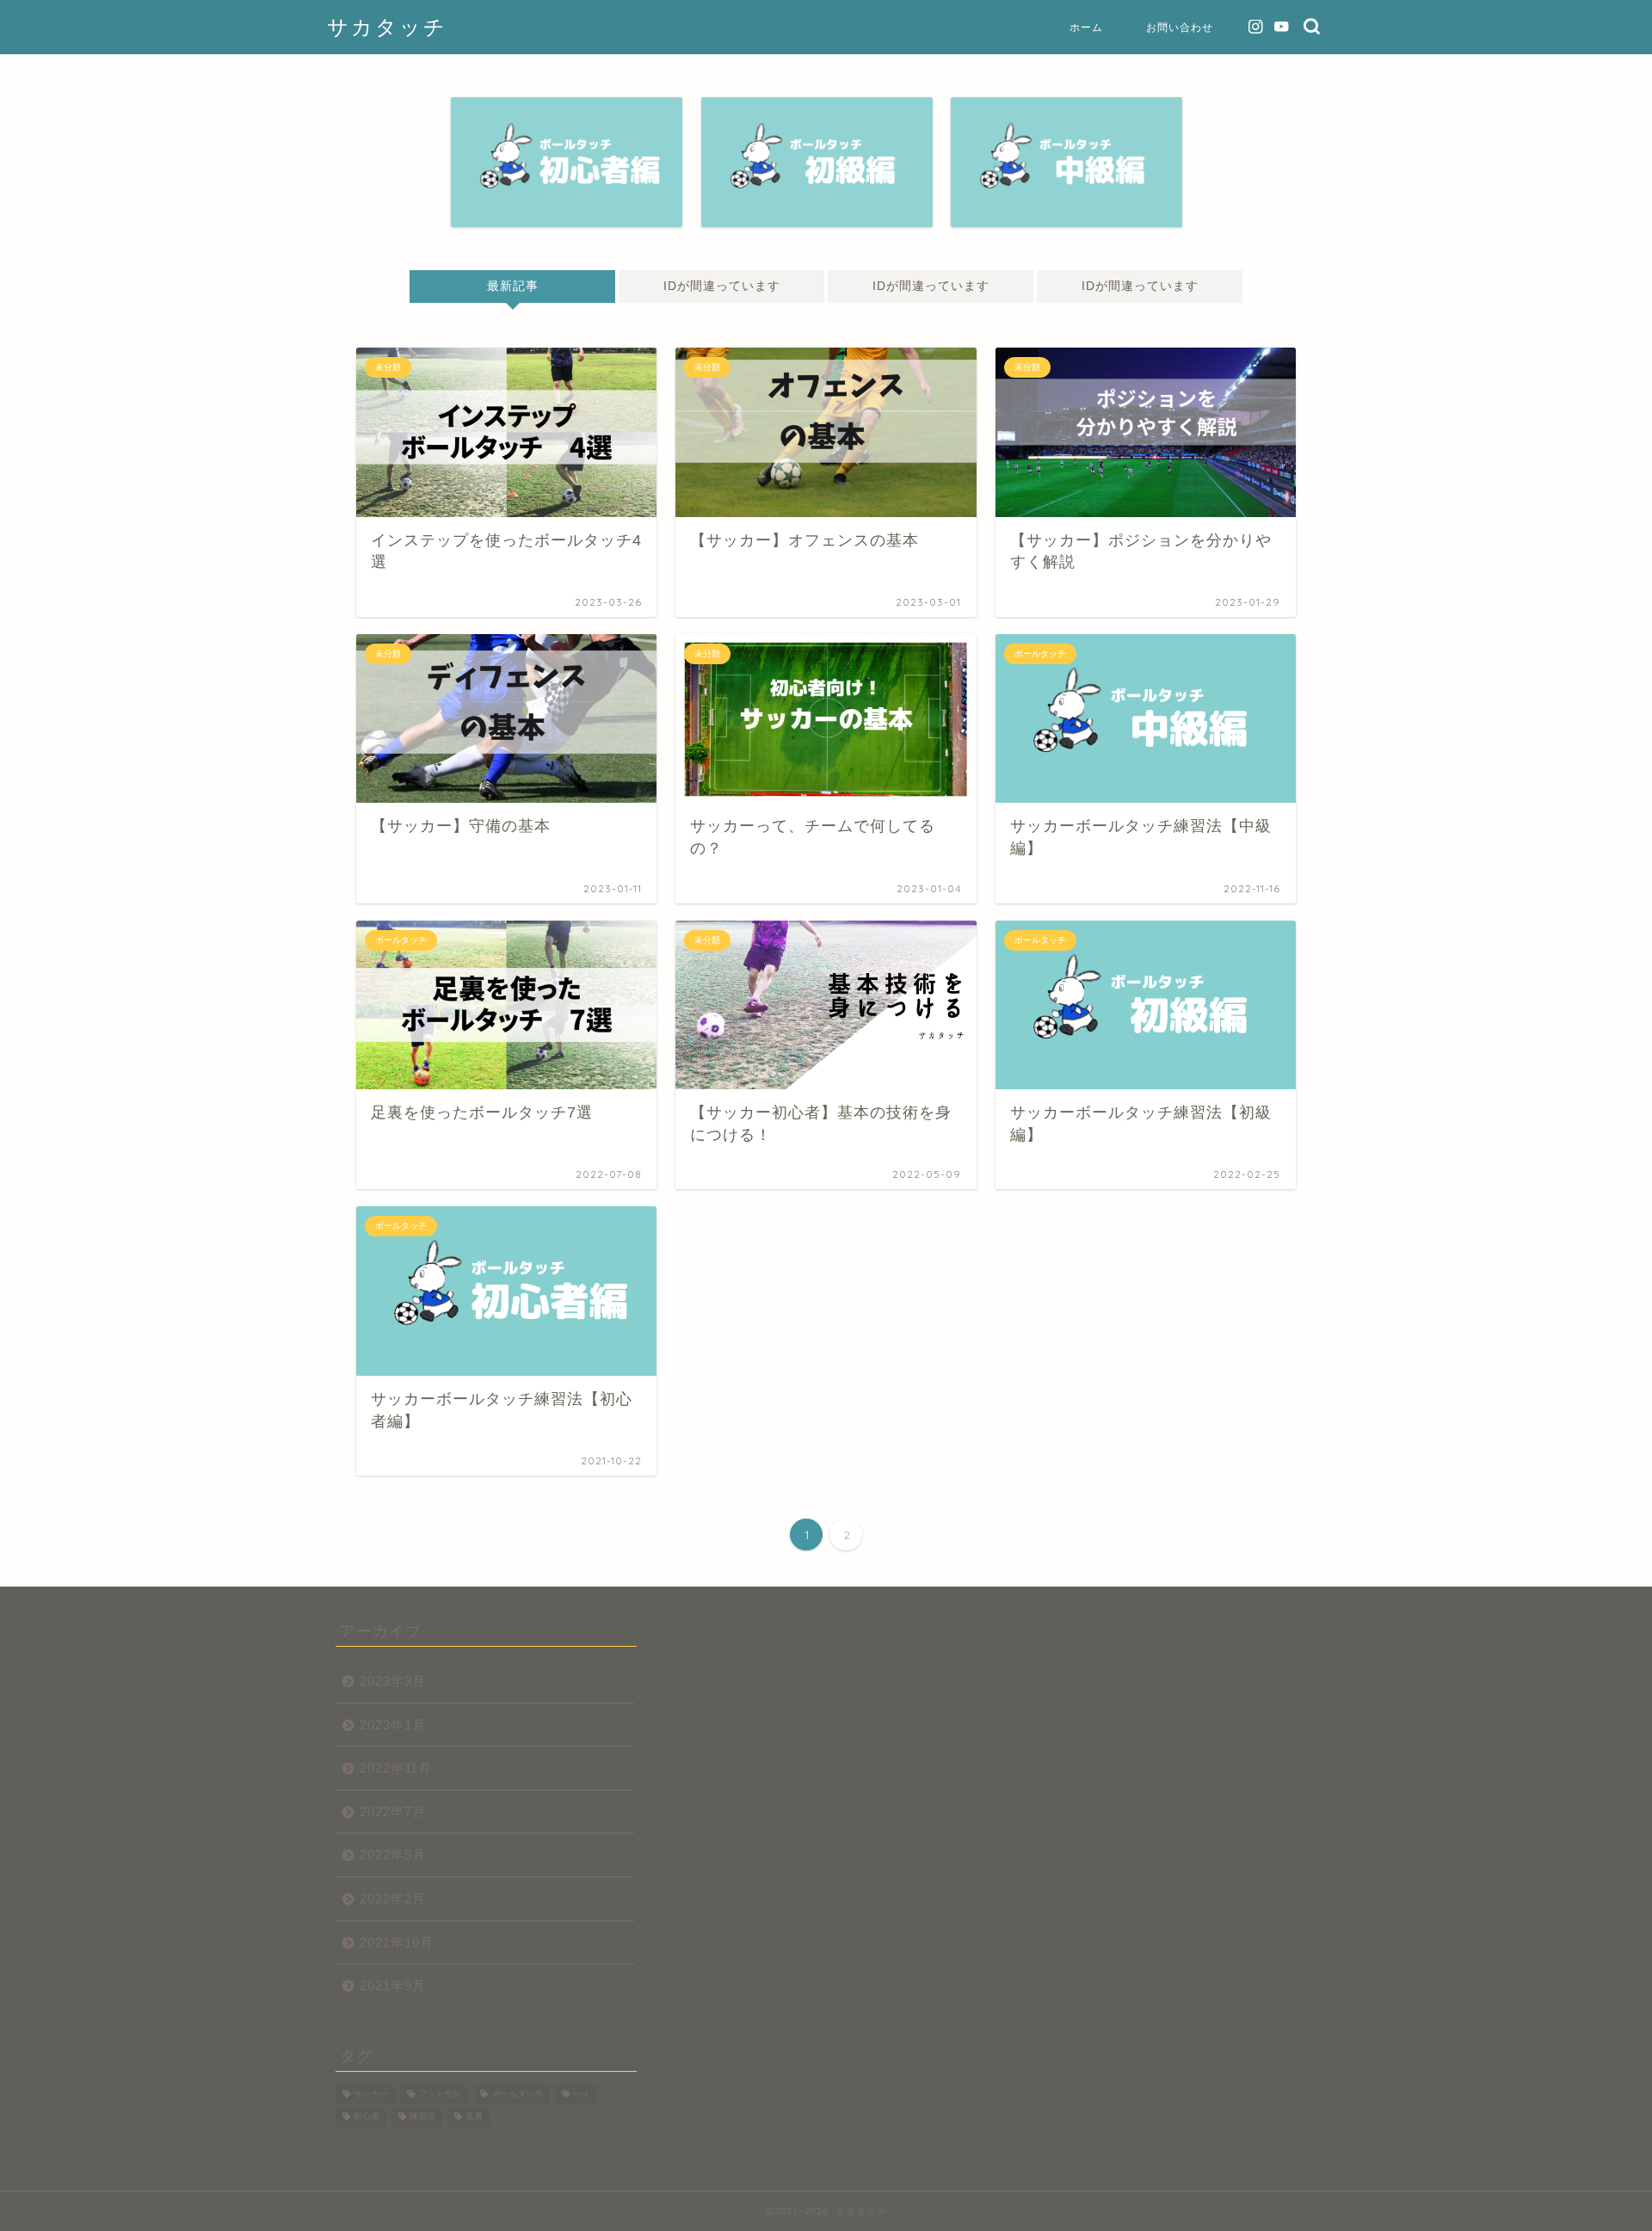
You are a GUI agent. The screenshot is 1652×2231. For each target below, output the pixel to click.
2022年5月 (393, 1855)
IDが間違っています (721, 286)
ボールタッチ (517, 2094)
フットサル (440, 2094)
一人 (582, 2094)
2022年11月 (396, 1768)
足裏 (474, 2117)
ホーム (1086, 27)
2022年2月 (393, 1898)
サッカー (371, 2094)
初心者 (367, 2117)
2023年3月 (393, 1681)
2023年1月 (393, 1725)
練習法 (422, 2117)
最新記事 (512, 286)
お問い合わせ (1180, 27)
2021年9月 (393, 1985)
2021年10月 (397, 1942)
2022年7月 (393, 1812)
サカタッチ (387, 27)
